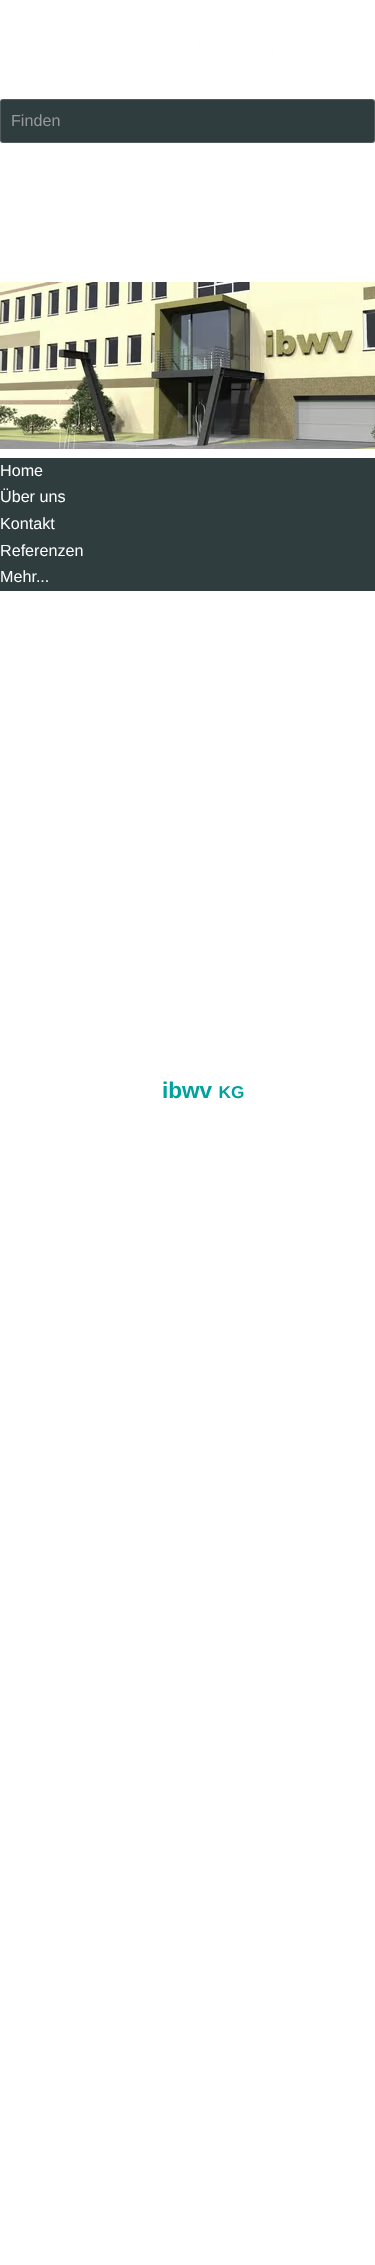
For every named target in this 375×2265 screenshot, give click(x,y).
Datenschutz (130, 785)
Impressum (40, 785)
